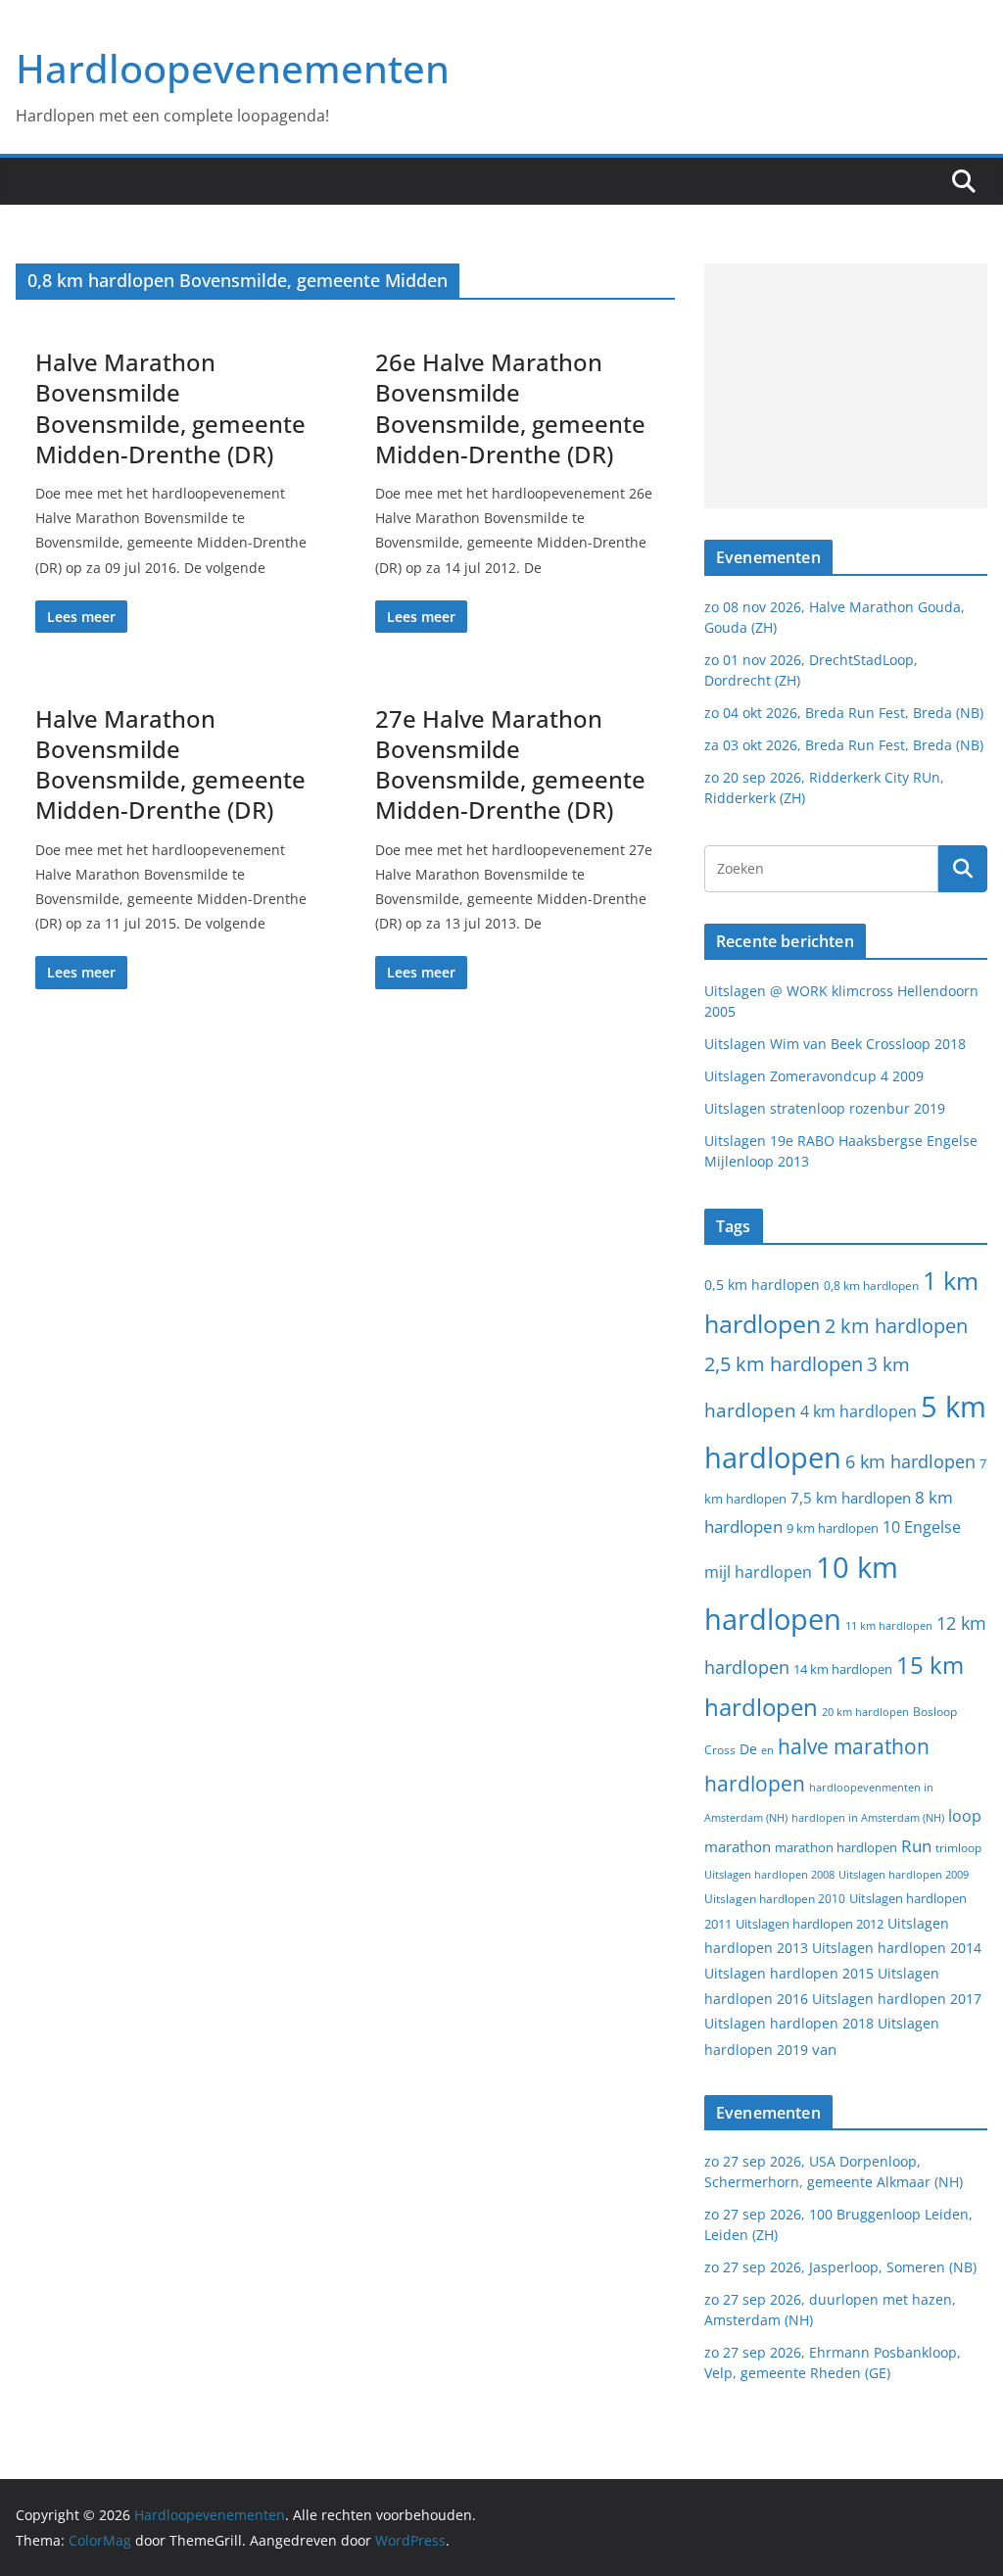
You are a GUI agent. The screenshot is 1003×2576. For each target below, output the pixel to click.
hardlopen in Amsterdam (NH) (868, 1818)
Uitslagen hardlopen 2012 (810, 1924)
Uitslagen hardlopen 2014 (897, 1948)
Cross (720, 1750)
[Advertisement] (846, 386)
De (748, 1749)
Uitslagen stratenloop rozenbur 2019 (825, 1108)
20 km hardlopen (865, 1712)
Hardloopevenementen (233, 68)
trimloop (958, 1848)
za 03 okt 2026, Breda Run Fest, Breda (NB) (844, 745)
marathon (738, 1846)
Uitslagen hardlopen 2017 (897, 1999)
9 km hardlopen (833, 1528)
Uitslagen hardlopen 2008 (769, 1874)
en (767, 1750)
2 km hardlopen (896, 1326)
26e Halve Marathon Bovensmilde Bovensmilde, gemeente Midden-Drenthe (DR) (510, 408)
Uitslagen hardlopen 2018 (789, 2023)
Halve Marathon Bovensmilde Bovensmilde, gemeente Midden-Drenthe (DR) (170, 408)
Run (916, 1845)
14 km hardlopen (843, 1669)
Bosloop (935, 1712)
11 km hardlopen (889, 1625)
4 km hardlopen (859, 1411)
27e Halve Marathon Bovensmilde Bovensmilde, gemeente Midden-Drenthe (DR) (510, 764)
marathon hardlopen (836, 1848)
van (824, 2049)
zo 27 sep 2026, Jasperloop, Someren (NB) (840, 2267)
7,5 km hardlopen (851, 1498)
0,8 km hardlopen (871, 1286)
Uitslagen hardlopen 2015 (789, 1973)
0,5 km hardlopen (762, 1285)
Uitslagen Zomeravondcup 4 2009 (814, 1076)
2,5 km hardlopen (784, 1364)
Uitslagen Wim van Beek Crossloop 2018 (835, 1044)
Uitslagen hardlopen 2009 (904, 1874)
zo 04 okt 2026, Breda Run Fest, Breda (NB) (844, 713)
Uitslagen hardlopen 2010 (775, 1899)
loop (965, 1816)
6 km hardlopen (910, 1461)
